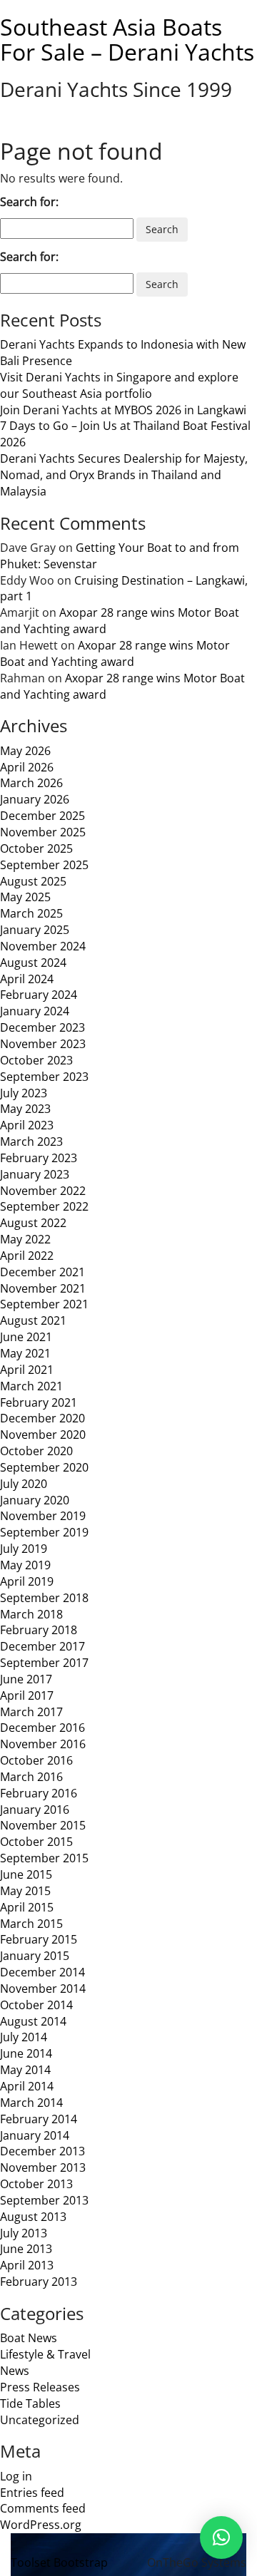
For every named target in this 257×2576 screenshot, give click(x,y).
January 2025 (35, 930)
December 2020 (42, 1418)
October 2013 (36, 2184)
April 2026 (27, 767)
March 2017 (31, 1712)
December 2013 (42, 2151)
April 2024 (27, 979)
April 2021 (27, 1370)
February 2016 (39, 1793)
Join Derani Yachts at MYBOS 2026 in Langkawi (123, 410)
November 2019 (43, 1516)
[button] (221, 2537)
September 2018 (44, 1598)
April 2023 (27, 1125)
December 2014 (42, 1972)
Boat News (29, 2338)
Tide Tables (30, 2403)
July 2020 (24, 1484)
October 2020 (36, 1451)
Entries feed (32, 2493)
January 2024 (35, 1011)
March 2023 (31, 1141)
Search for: (29, 202)
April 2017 (27, 1695)
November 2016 (43, 1744)
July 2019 (24, 1549)
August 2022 (33, 1223)
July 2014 (24, 2037)
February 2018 (39, 1630)
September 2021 (44, 1304)
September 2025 (44, 865)
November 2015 (43, 1825)
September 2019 (44, 1532)
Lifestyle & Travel (45, 2354)
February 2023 (39, 1158)
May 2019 (25, 1565)
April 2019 (27, 1581)
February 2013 (39, 2282)
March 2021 (31, 1386)
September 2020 (44, 1467)
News (15, 2371)
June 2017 (26, 1679)
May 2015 (25, 1891)
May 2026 (25, 751)
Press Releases (40, 2387)
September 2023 (44, 1077)
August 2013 (33, 2217)
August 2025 (33, 881)
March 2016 (31, 1777)
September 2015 (44, 1858)
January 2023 (35, 1174)
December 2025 (42, 816)
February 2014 (39, 2119)
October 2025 (36, 848)
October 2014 (36, 2005)
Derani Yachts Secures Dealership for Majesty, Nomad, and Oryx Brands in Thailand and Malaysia (124, 475)
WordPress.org (41, 2525)
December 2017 (42, 1646)
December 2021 (42, 1272)
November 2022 (43, 1191)
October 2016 (36, 1760)
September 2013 (44, 2200)
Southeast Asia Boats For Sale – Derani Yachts (127, 39)
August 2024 (33, 963)
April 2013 (27, 2265)
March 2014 (31, 2103)
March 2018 (31, 1614)
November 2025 (43, 832)
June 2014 (26, 2053)
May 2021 (25, 1353)
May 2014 (25, 2070)
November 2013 (43, 2167)
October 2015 (36, 1842)
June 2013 (26, 2249)
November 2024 (43, 946)
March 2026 (31, 783)
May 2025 (25, 897)
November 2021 (43, 1288)
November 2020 (43, 1435)
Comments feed (43, 2508)
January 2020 (35, 1500)
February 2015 (39, 1939)
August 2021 (33, 1320)
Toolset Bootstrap (59, 2562)
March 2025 (31, 913)
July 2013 (24, 2233)
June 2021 (26, 1337)
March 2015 (31, 1924)
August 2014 (33, 2021)
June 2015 (26, 1874)
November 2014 (43, 1989)
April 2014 (27, 2086)
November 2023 (43, 1044)
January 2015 (35, 1956)
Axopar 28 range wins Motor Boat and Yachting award (115, 653)
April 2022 (27, 1256)
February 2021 (39, 1402)
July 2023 (24, 1093)
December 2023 (42, 1027)
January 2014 (35, 2135)
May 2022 (25, 1239)
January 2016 (35, 1810)
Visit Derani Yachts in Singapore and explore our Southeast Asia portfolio (119, 385)
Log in (16, 2476)
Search (162, 229)
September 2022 (44, 1206)
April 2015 (27, 1907)
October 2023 (36, 1060)
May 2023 (25, 1109)
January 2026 (35, 799)
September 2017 (44, 1663)
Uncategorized (40, 2420)
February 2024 (39, 995)
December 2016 (42, 1728)
